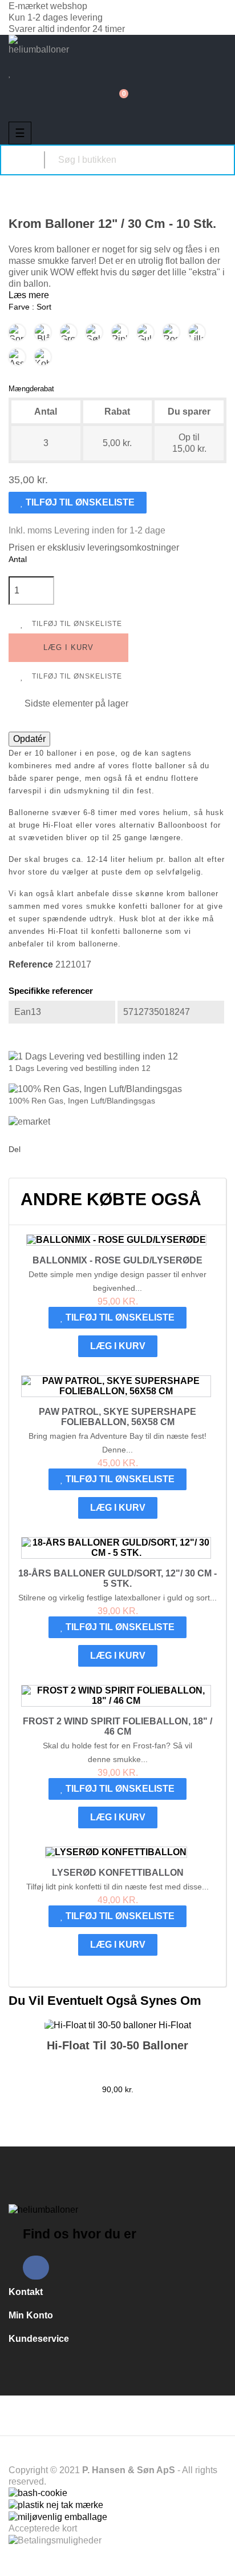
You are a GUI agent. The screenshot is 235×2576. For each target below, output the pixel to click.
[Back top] (220, 2556)
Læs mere (29, 295)
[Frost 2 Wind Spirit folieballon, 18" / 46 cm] (116, 1696)
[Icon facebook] (36, 2268)
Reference (31, 964)
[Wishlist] (10, 73)
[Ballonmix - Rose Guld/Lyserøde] (116, 1240)
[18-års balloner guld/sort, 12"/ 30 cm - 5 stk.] (116, 1548)
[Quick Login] (15, 62)
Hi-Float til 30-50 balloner (117, 2045)
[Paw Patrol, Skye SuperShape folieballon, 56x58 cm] (116, 1386)
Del (32, 1150)
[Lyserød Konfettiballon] (116, 1852)
